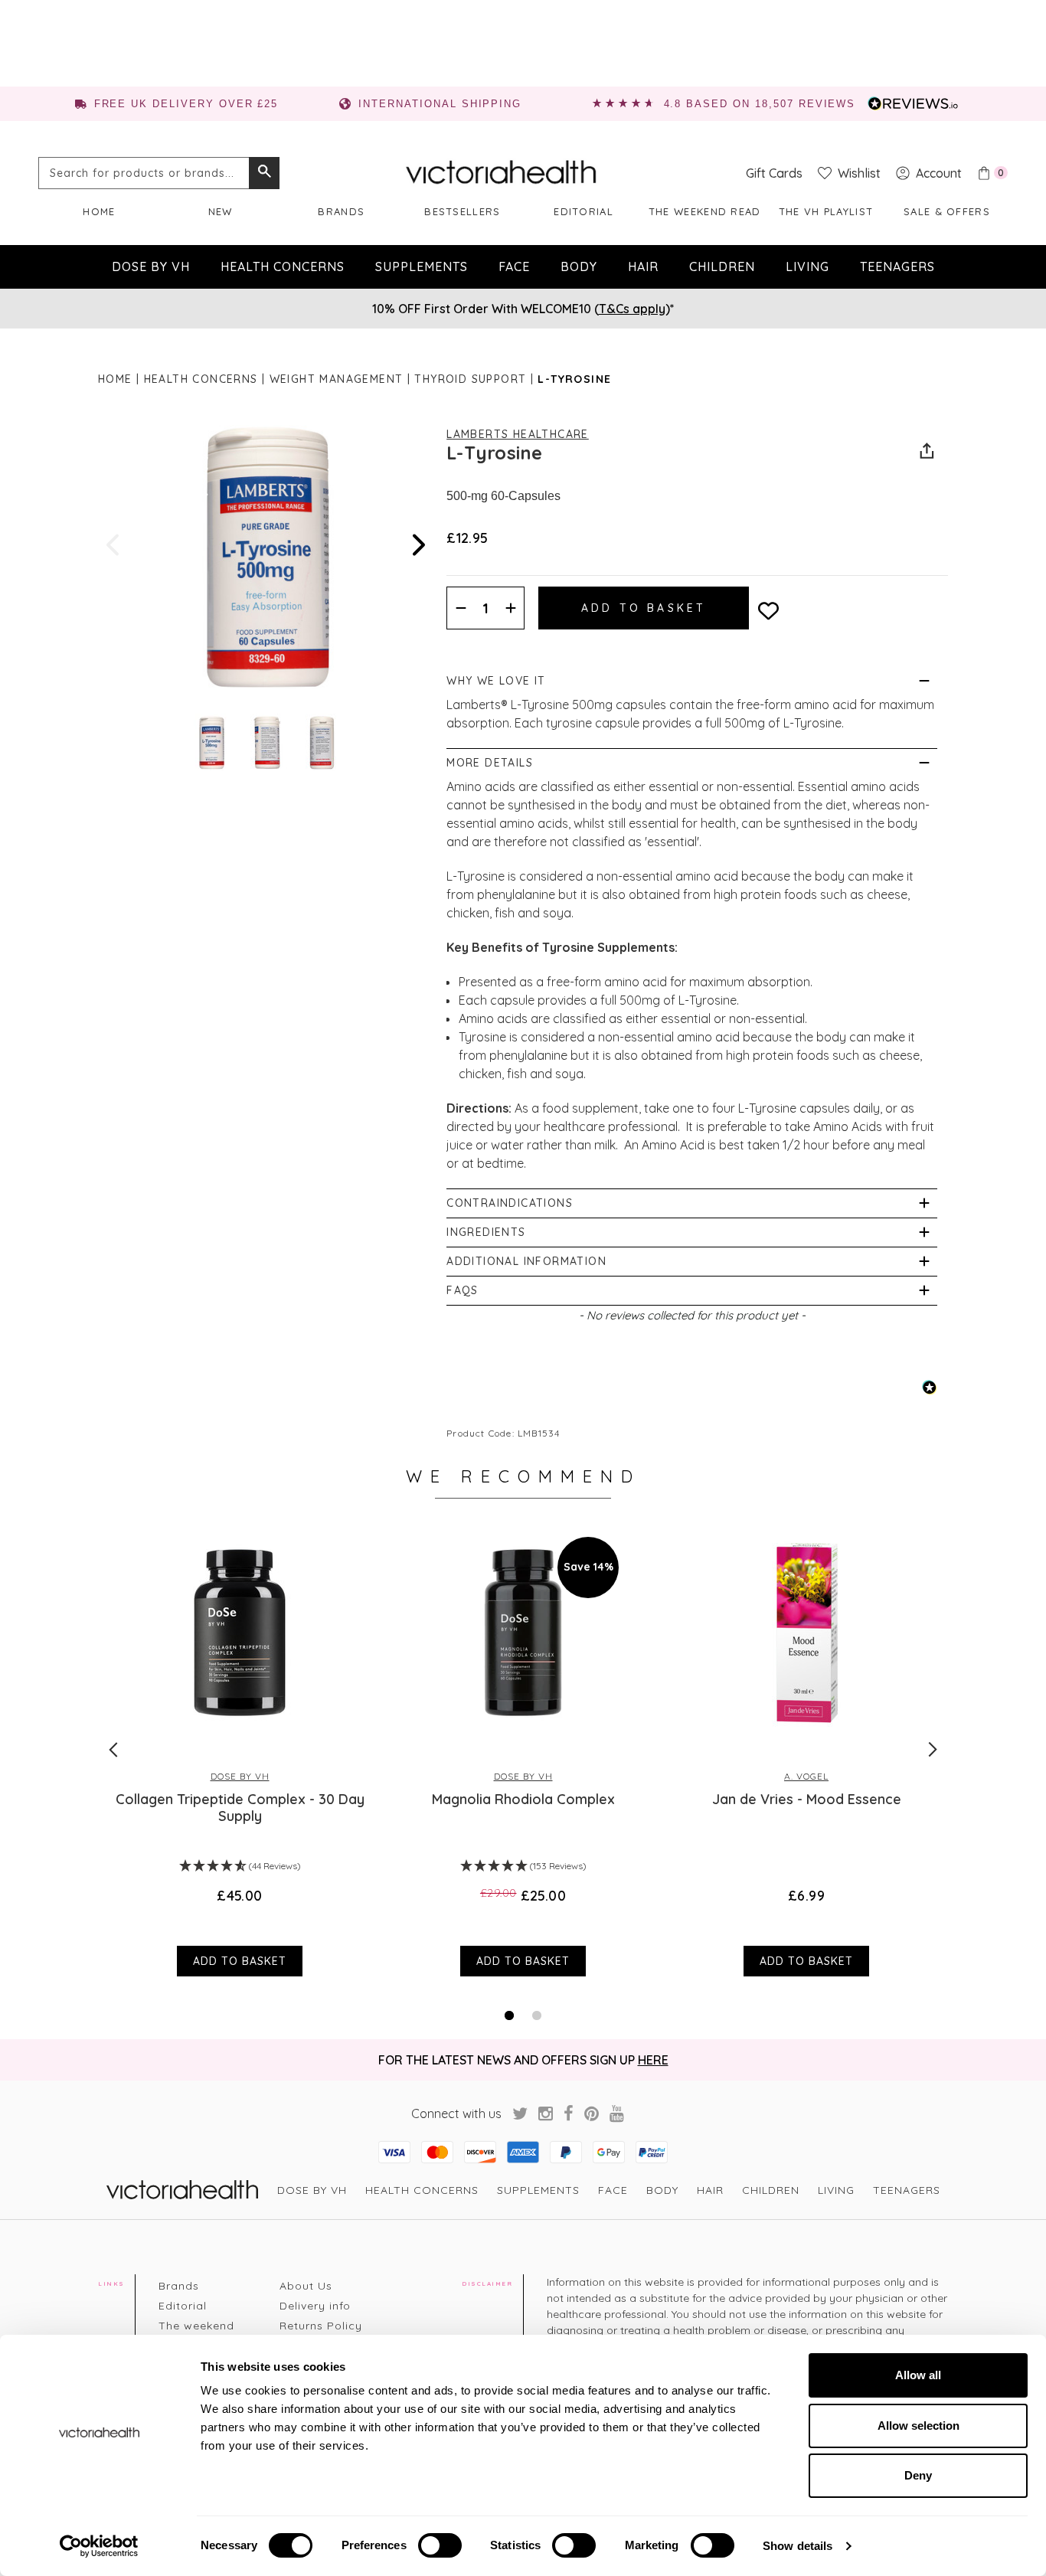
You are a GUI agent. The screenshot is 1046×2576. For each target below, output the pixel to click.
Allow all (918, 2375)
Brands (341, 211)
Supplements (422, 266)
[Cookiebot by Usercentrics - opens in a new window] (99, 2546)
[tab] (509, 2015)
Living (807, 266)
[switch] (440, 2545)
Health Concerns (283, 266)
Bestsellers (462, 211)
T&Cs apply (632, 309)
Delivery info (315, 2306)
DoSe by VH (151, 266)
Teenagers (897, 266)
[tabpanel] (240, 1749)
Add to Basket (240, 1961)
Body (579, 266)
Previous (114, 545)
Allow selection (919, 2426)
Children (722, 266)
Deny (918, 2475)
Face (514, 266)
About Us (306, 2286)
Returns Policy (321, 2326)
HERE (653, 2060)
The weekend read (705, 211)
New (221, 211)
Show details (798, 2546)
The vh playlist (826, 211)
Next (417, 545)
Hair (643, 266)
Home (99, 211)
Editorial (583, 211)
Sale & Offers (947, 211)
